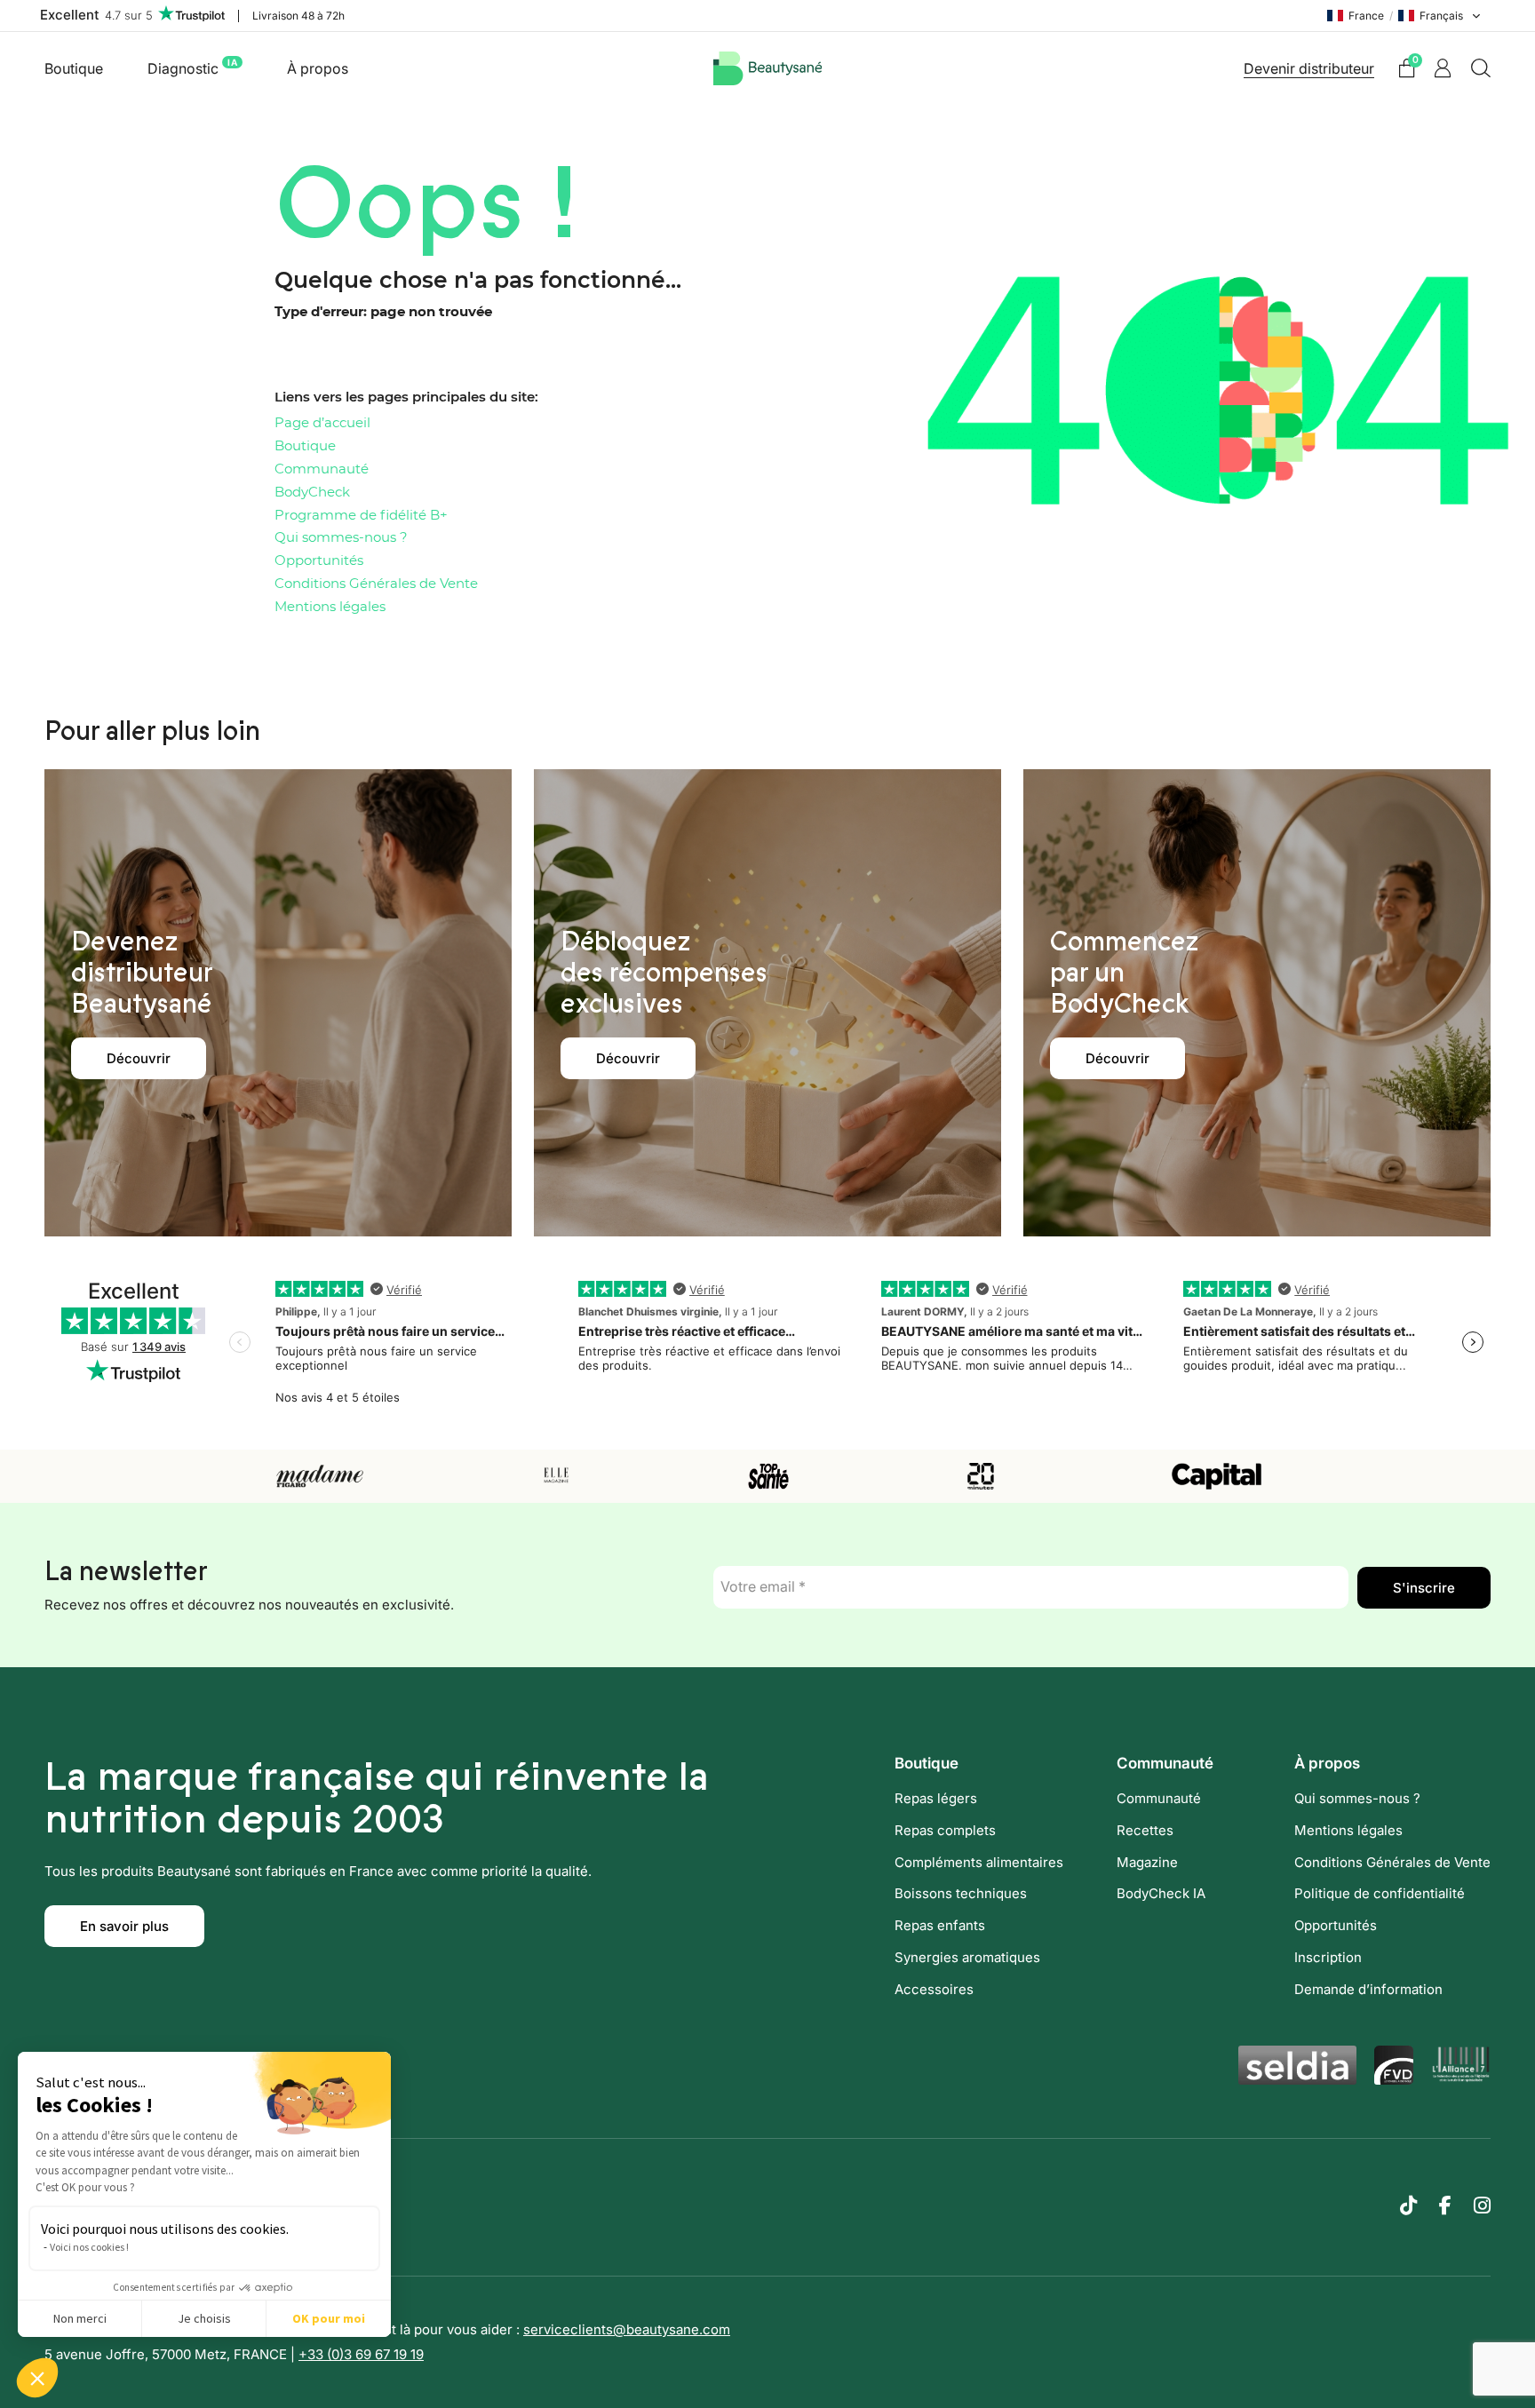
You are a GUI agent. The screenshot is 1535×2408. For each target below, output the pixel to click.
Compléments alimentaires (979, 1862)
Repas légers (936, 1798)
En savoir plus (124, 1926)
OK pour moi (329, 2318)
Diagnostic (192, 67)
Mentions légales (330, 607)
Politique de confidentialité (1380, 1893)
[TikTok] (1408, 2205)
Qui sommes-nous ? (341, 538)
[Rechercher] (1481, 68)
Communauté (322, 469)
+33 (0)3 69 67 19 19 (361, 2354)
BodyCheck (312, 493)
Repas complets (945, 1830)
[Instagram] (1482, 2205)
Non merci (80, 2318)
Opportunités (319, 561)
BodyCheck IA (1161, 1893)
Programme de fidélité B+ (361, 516)
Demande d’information (1368, 1989)
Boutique (74, 68)
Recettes (1145, 1830)
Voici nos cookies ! (89, 2247)
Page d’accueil (322, 423)
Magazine (1147, 1862)
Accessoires (934, 1989)
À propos (318, 68)
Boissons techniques (961, 1893)
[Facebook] (1445, 2205)
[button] (37, 2378)
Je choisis (204, 2318)
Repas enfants (940, 1925)
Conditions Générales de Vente (376, 584)
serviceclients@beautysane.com (627, 2329)
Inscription (1328, 1957)
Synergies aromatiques (967, 1957)
